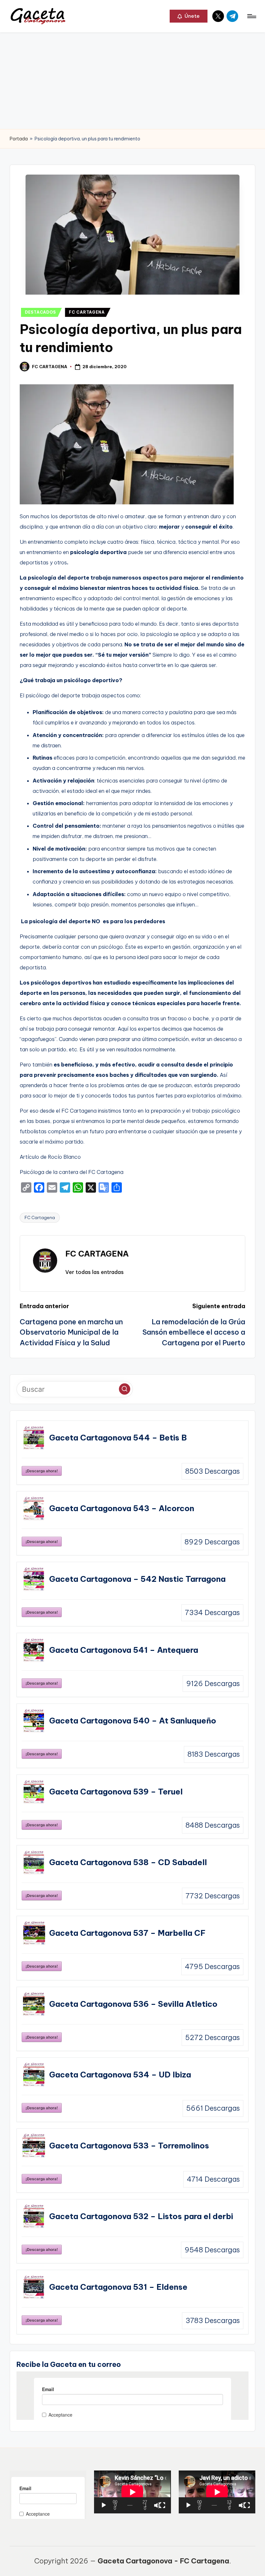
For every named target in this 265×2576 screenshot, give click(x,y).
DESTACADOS (40, 312)
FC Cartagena (40, 1217)
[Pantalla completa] (162, 2505)
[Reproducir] (104, 2505)
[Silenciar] (157, 2505)
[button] (189, 16)
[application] (132, 2492)
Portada (19, 139)
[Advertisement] (132, 81)
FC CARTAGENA (87, 312)
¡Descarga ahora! (42, 1471)
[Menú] (251, 16)
